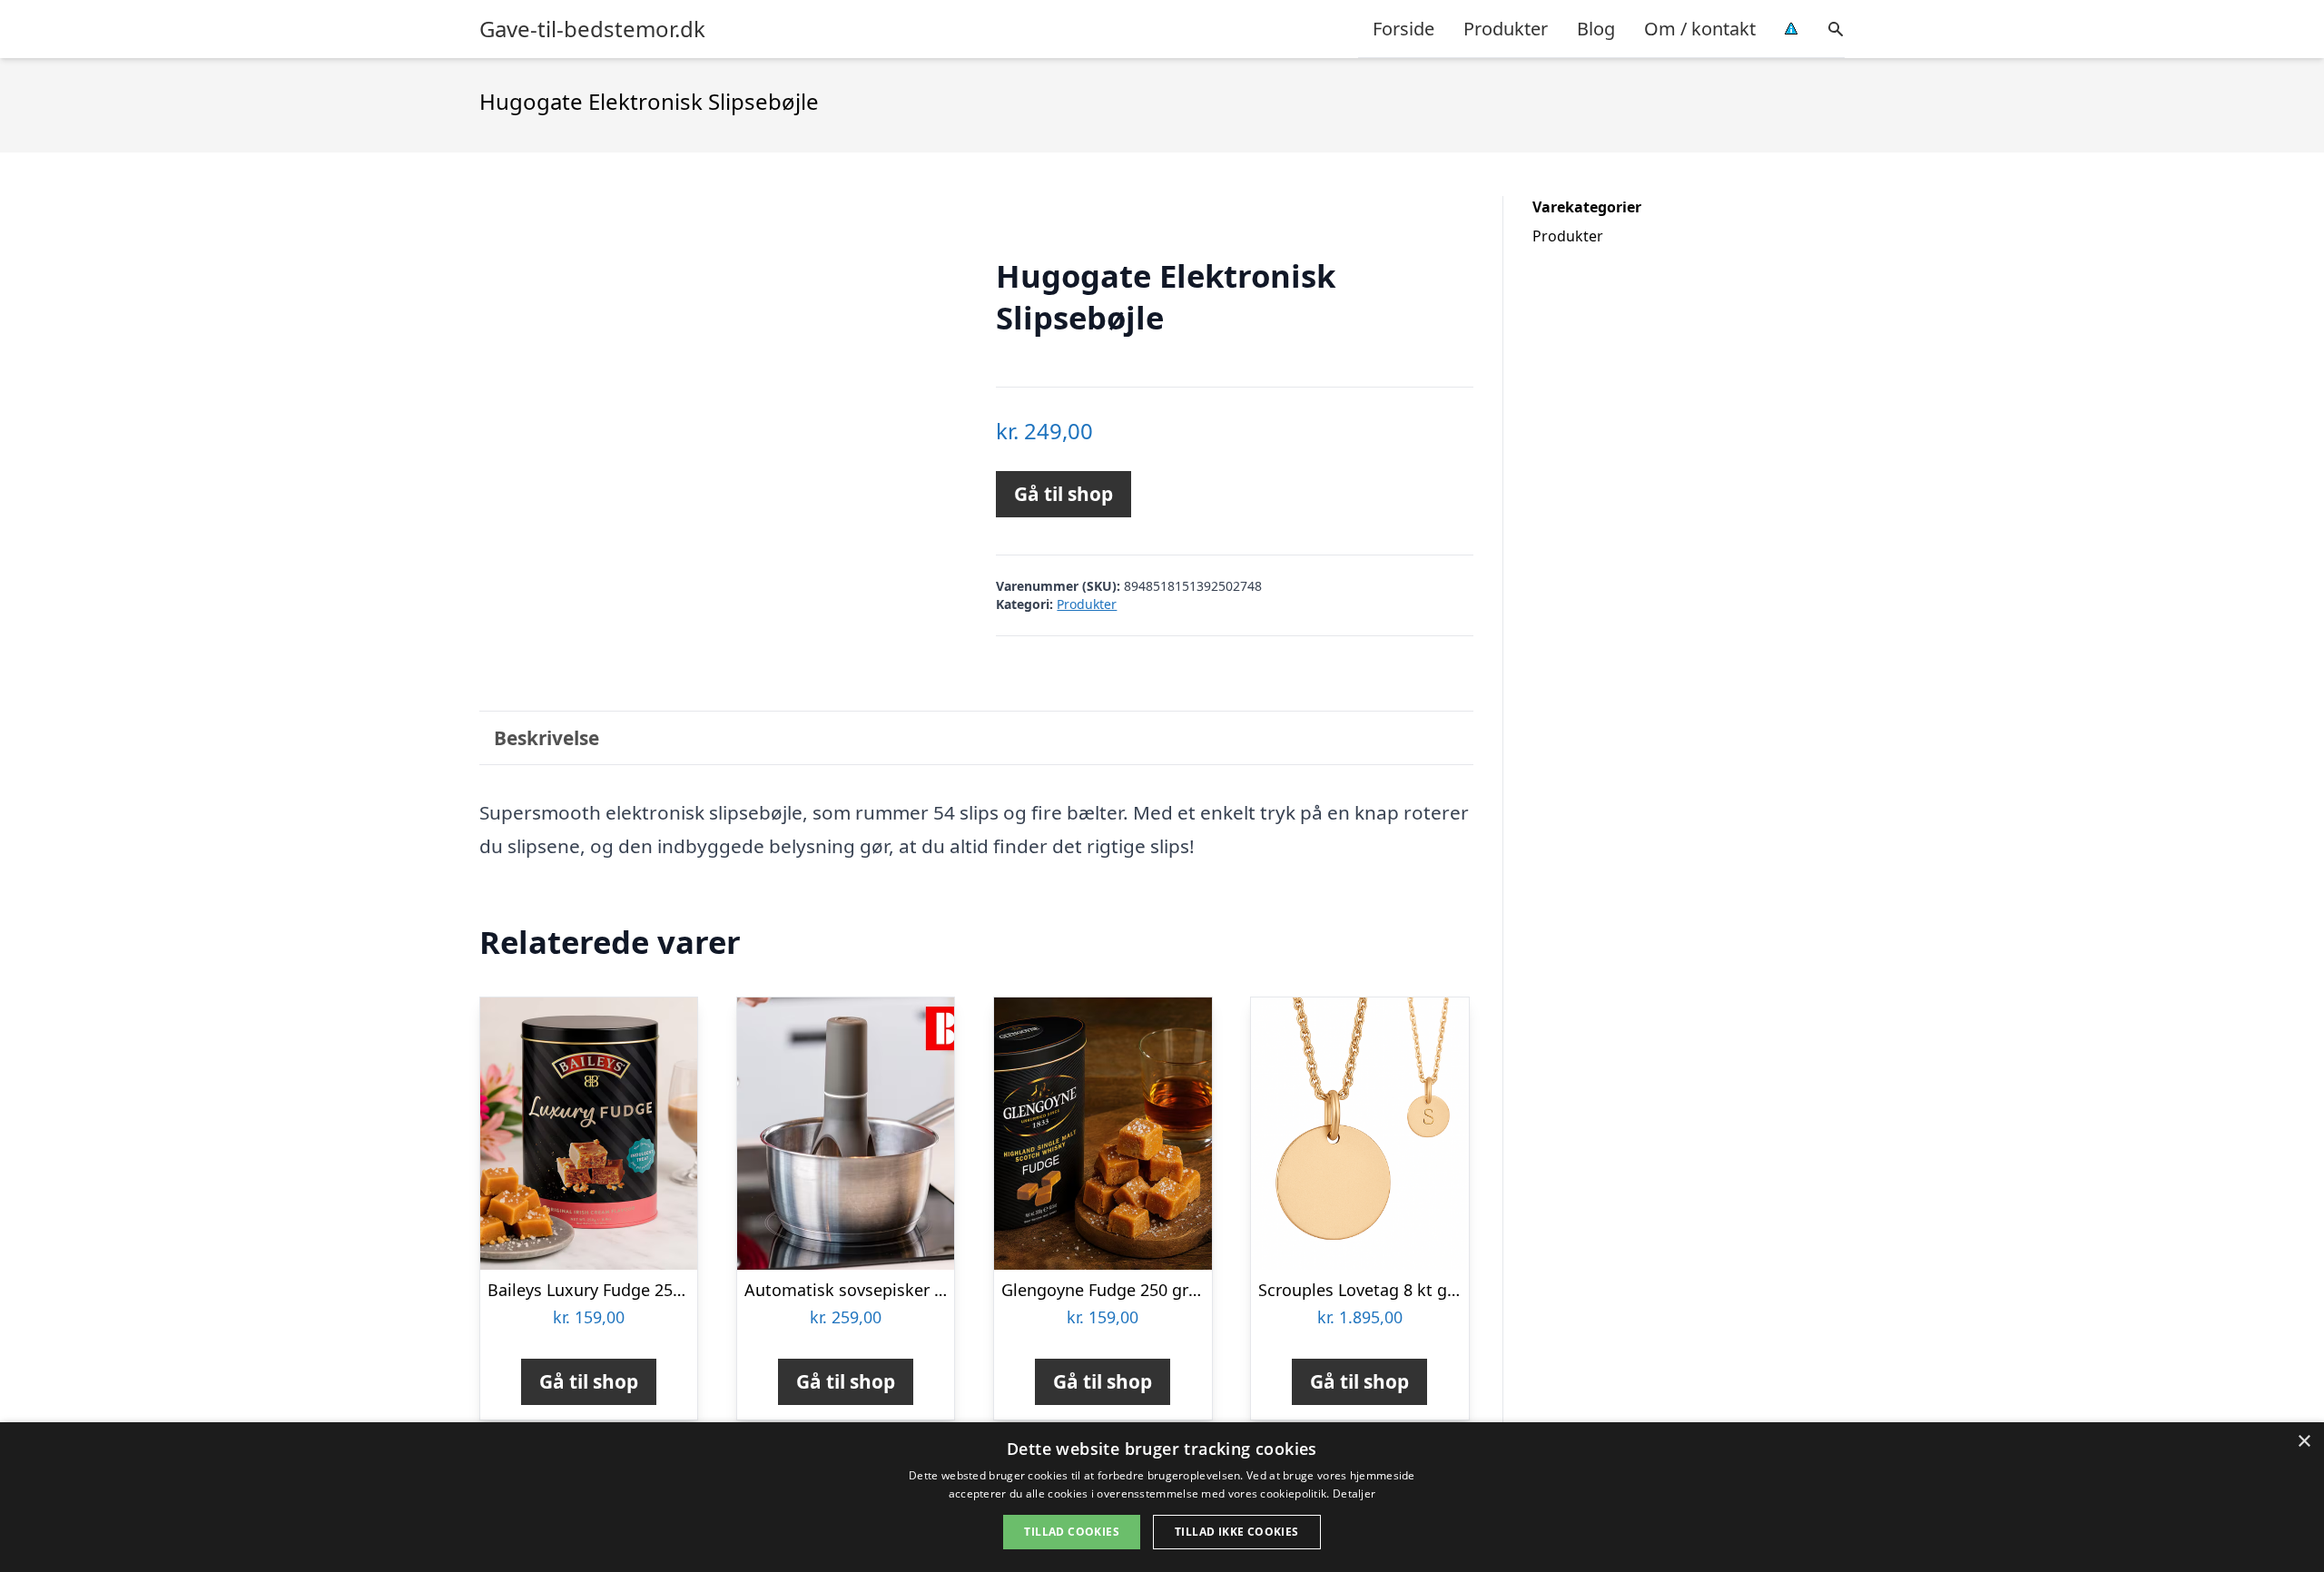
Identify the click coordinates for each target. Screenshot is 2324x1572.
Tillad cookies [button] (1072, 1532)
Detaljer (1354, 1493)
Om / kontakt (1700, 29)
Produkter (1506, 29)
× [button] (2304, 1442)
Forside (1403, 29)
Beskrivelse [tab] (547, 738)
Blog (1596, 29)
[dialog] (1162, 1497)
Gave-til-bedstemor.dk (592, 29)
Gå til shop (1064, 494)
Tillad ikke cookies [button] (1237, 1532)
